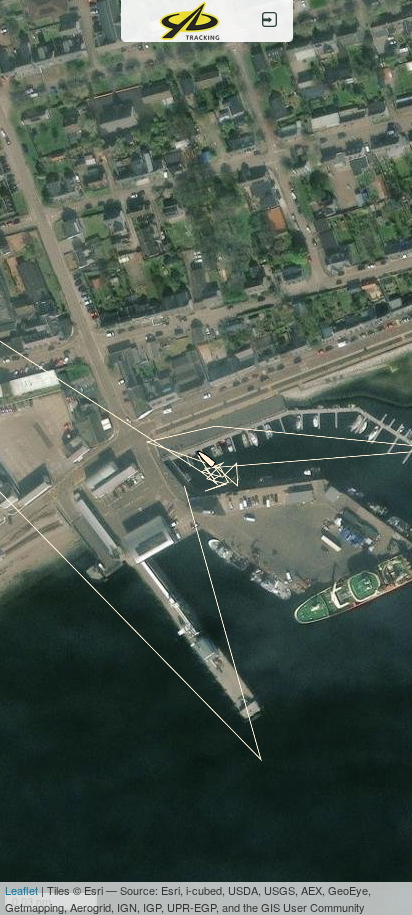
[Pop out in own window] (269, 20)
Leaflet (21, 890)
